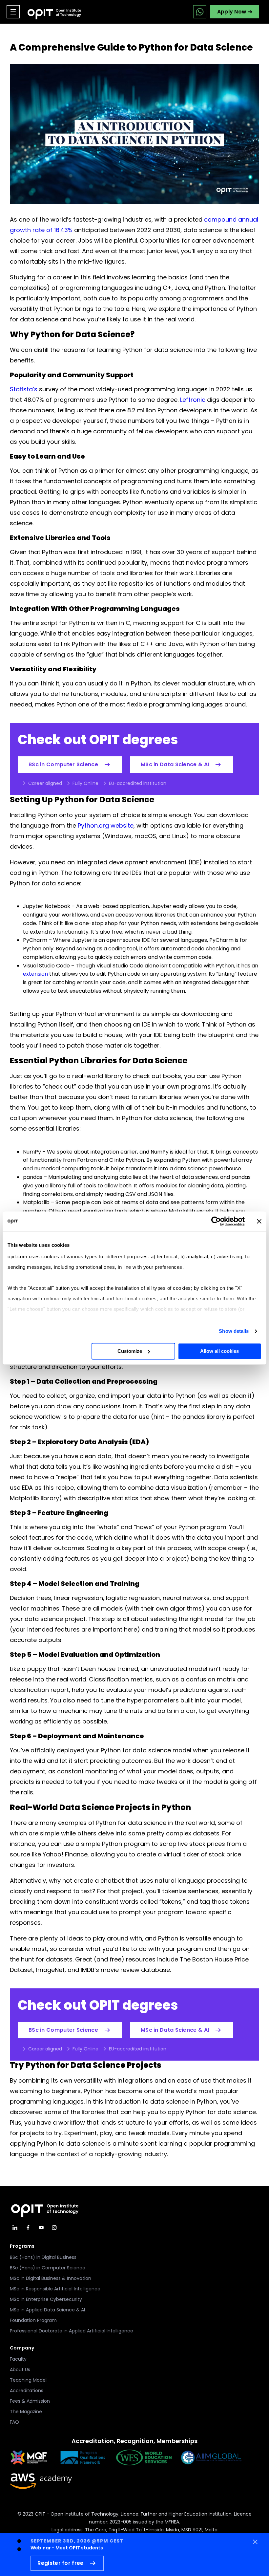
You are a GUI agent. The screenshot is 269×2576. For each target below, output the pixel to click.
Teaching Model (28, 2380)
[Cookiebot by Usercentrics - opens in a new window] (216, 1221)
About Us (20, 2370)
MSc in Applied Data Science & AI (47, 2310)
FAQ (14, 2422)
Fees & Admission (30, 2401)
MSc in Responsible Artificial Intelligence (55, 2289)
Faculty (18, 2359)
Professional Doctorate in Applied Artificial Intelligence (72, 2331)
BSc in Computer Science (63, 764)
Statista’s (24, 389)
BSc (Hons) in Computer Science (48, 2268)
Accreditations (27, 2391)
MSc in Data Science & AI (175, 764)
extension (35, 974)
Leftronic (193, 400)
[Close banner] (259, 1221)
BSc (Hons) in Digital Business (43, 2257)
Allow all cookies (219, 1351)
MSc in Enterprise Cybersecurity (46, 2299)
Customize (130, 1351)
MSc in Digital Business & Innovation (51, 2278)
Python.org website (106, 825)
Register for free (60, 2563)
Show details (234, 1331)
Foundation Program (33, 2320)
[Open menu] (13, 12)
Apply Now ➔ (235, 12)
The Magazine (26, 2412)
